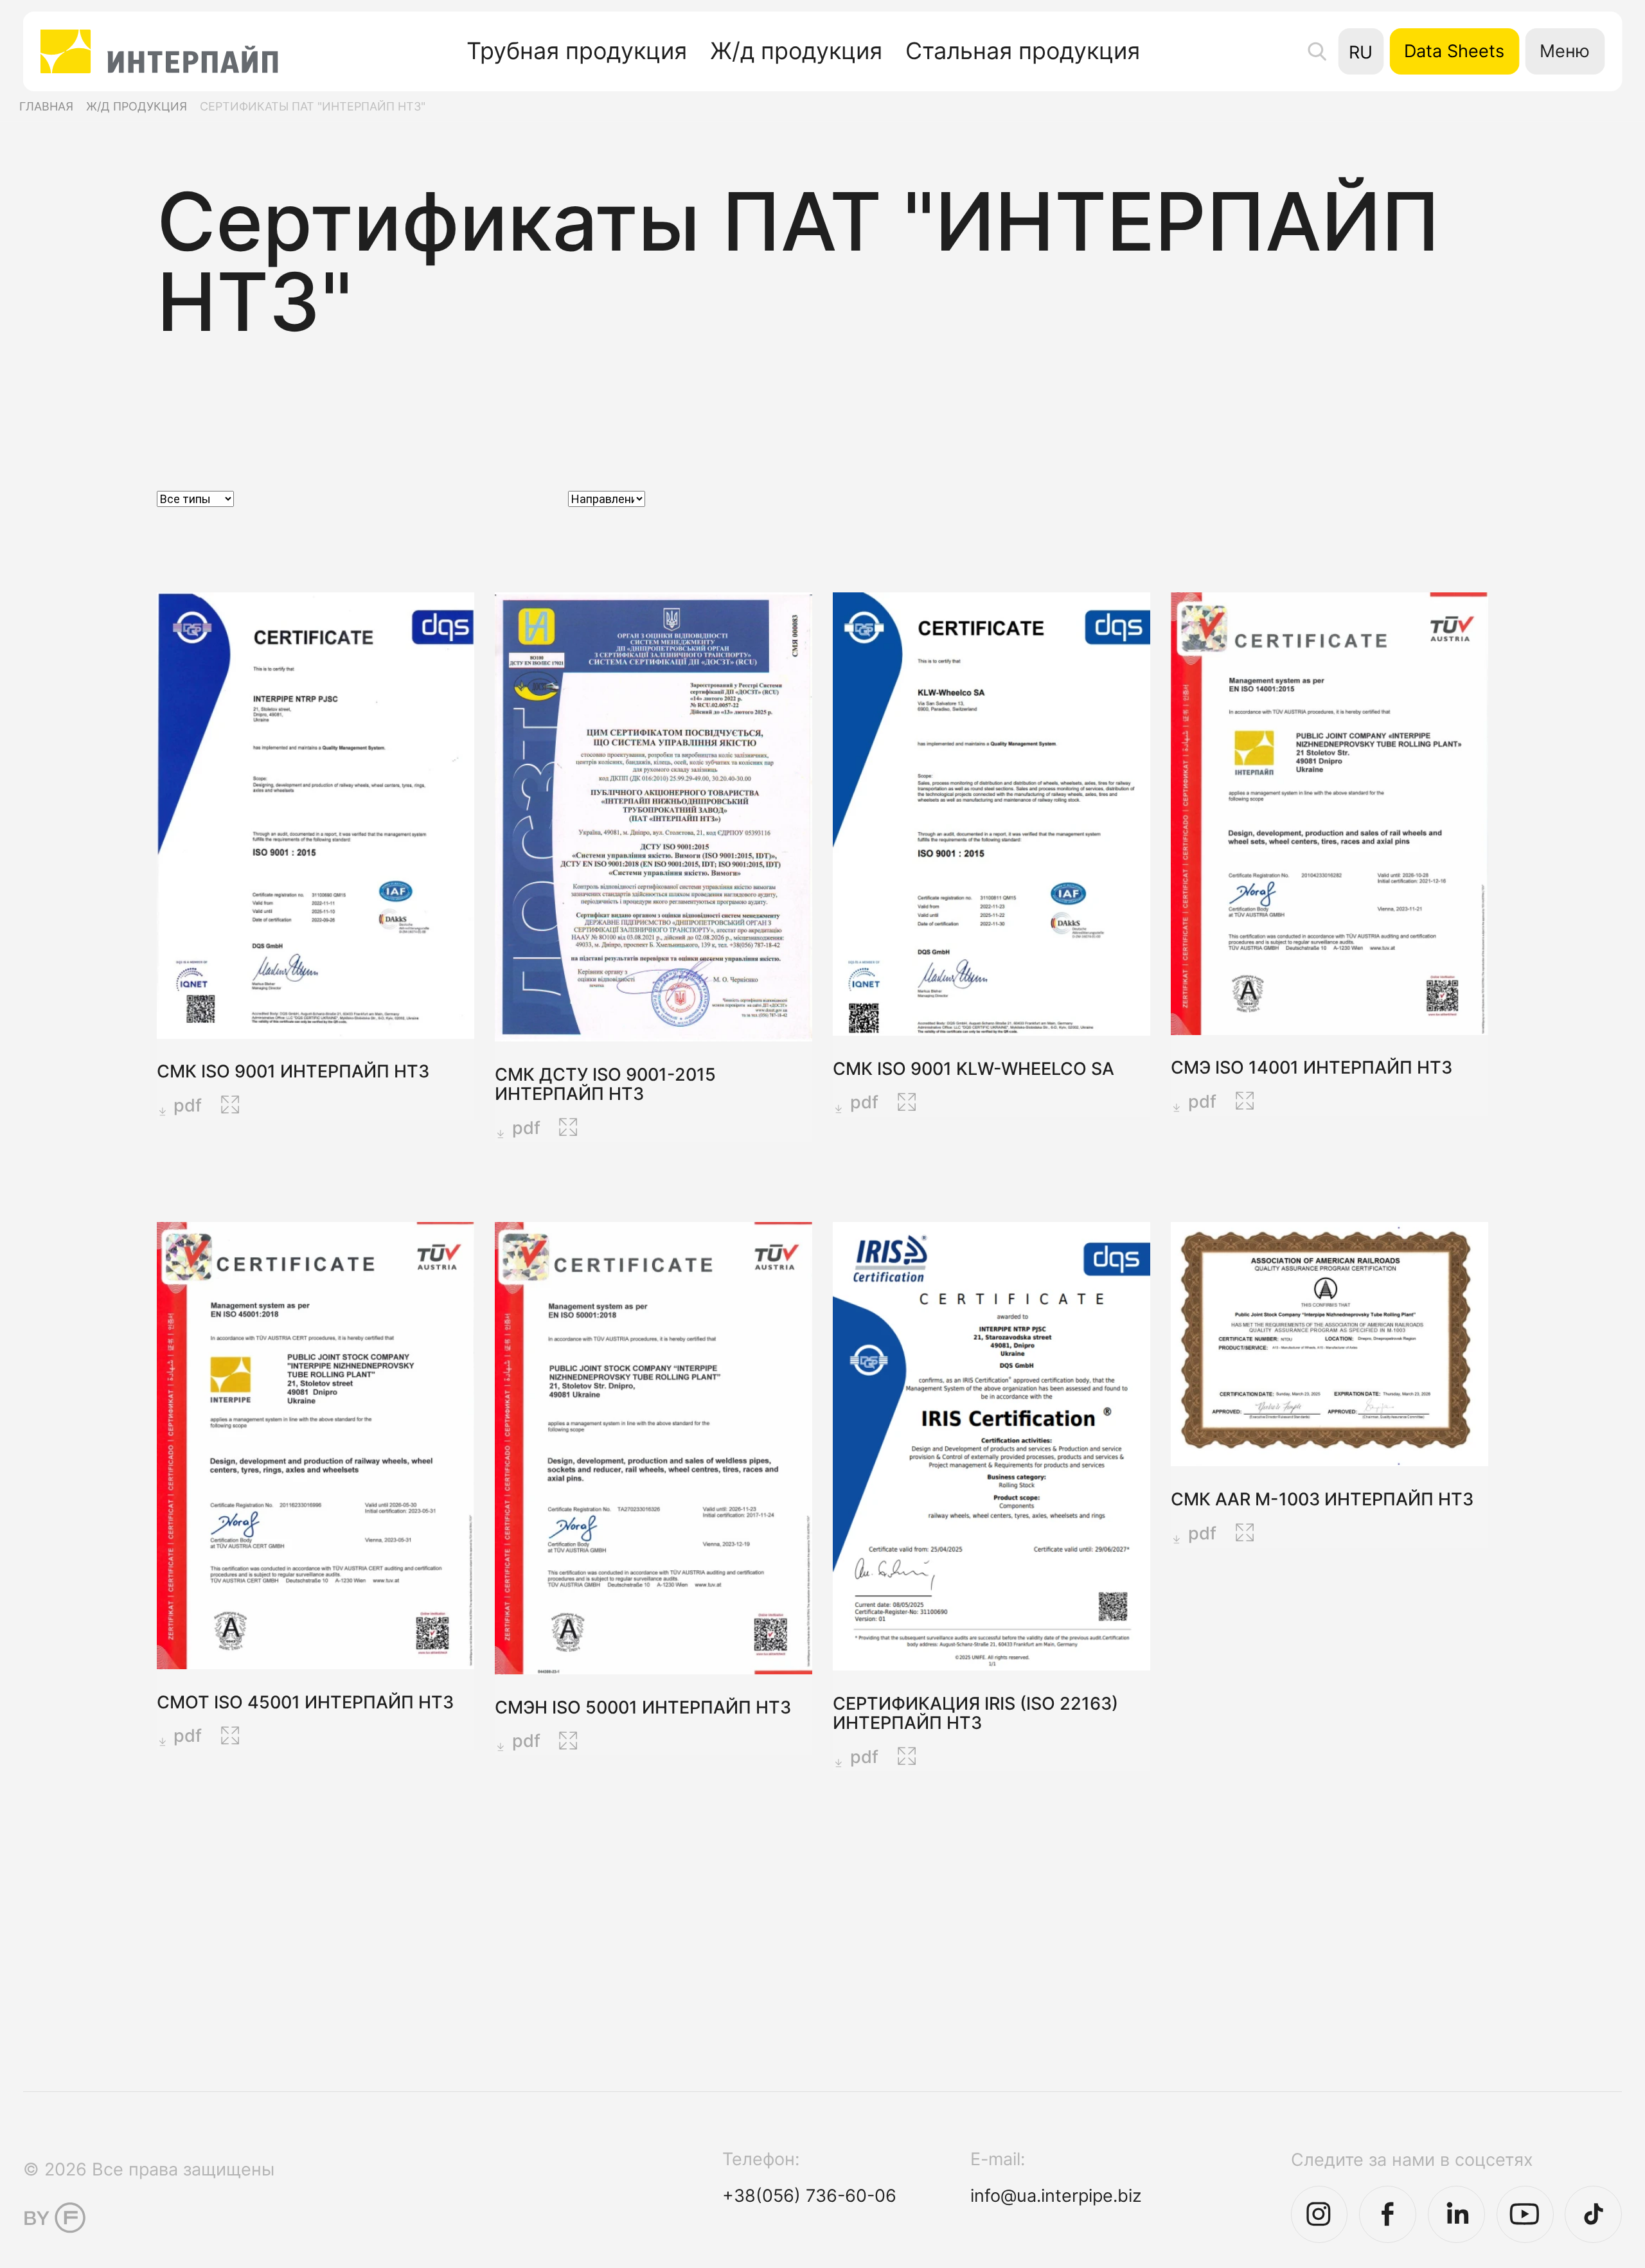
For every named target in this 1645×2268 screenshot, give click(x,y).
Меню (1565, 51)
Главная (46, 106)
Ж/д (796, 51)
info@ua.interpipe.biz (1056, 2195)
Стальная (1023, 51)
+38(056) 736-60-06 (809, 2195)
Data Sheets (1454, 51)
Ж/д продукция (137, 106)
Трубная (577, 51)
